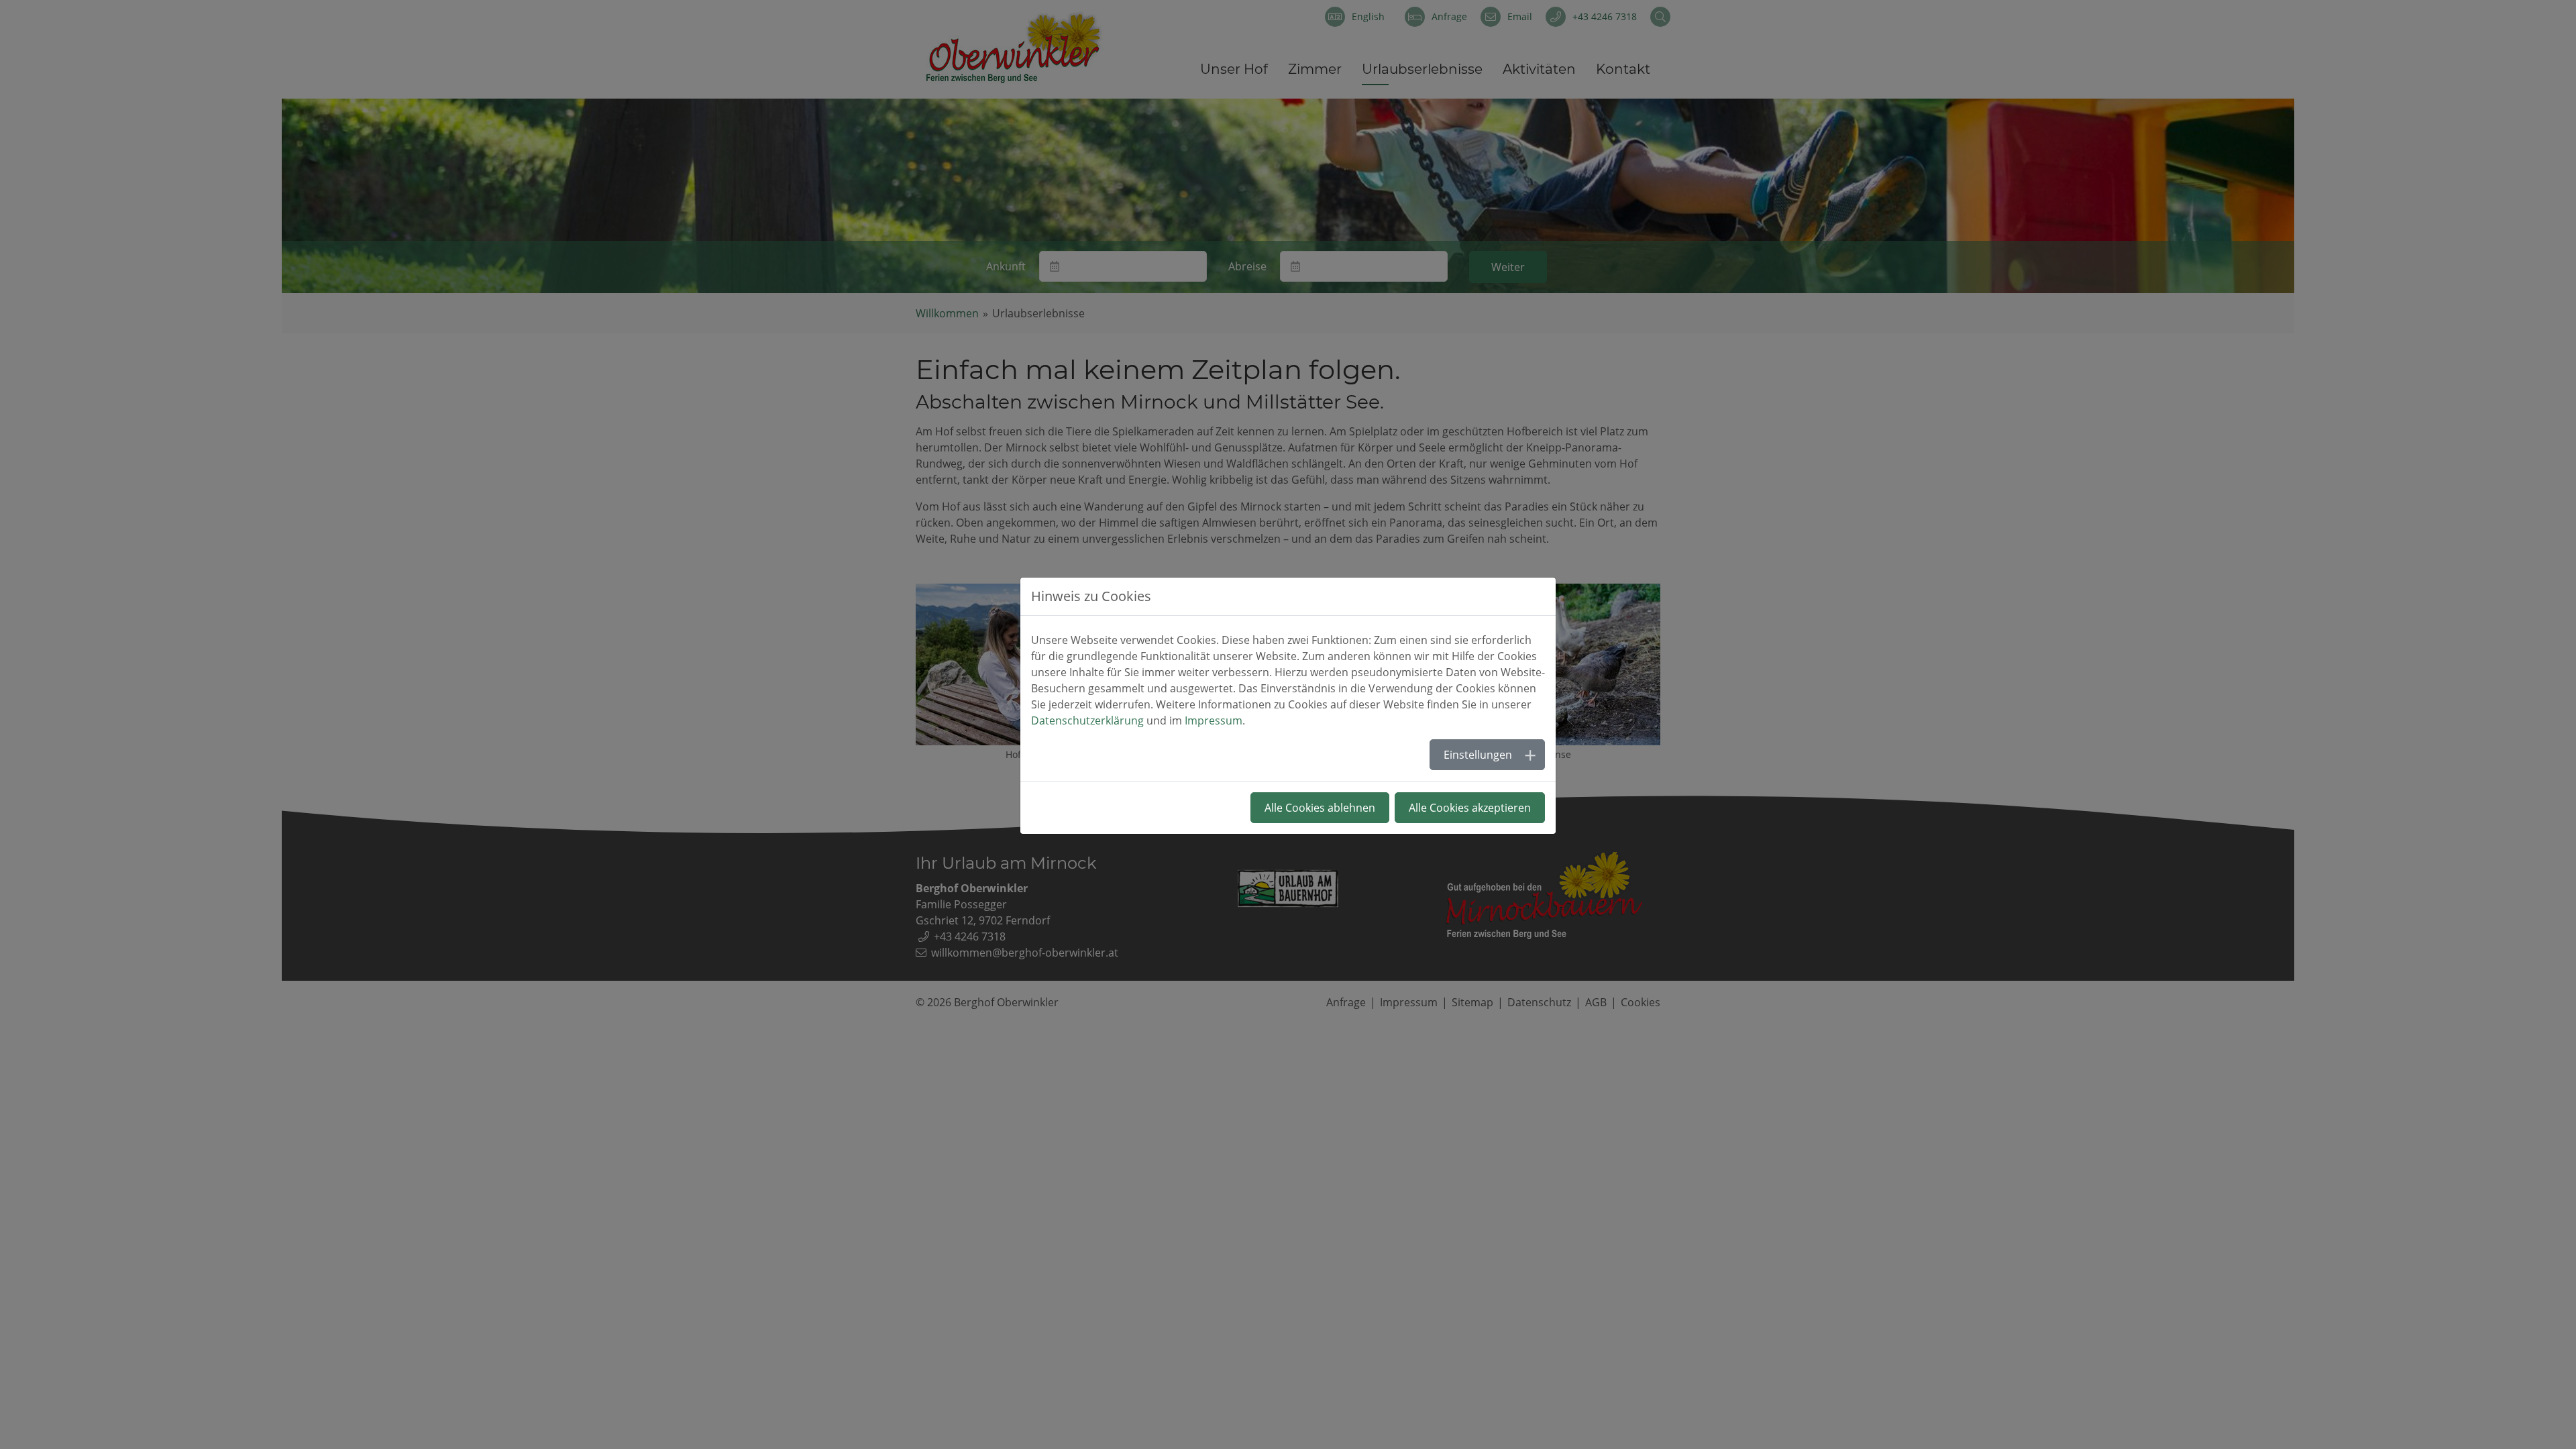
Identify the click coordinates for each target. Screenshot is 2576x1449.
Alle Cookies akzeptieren (1470, 808)
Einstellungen (1478, 755)
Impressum (1214, 720)
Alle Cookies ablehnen (1320, 808)
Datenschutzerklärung (1087, 720)
